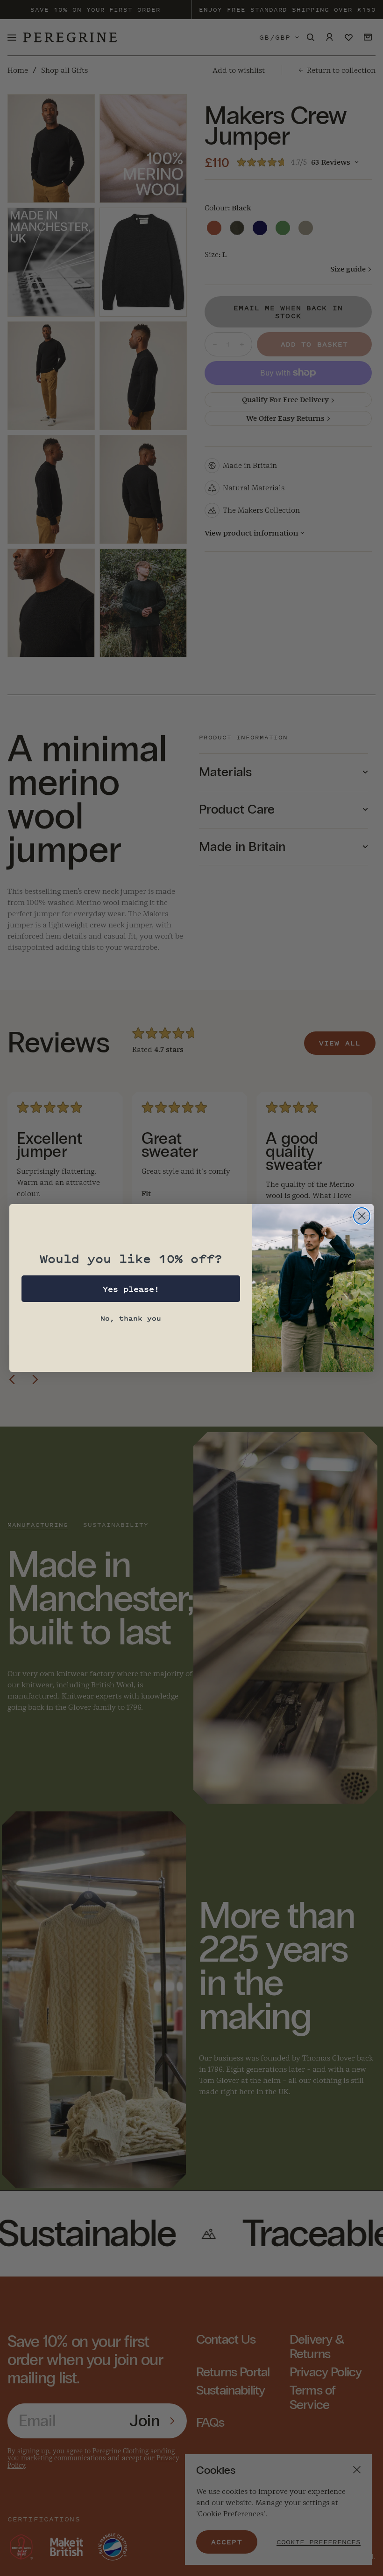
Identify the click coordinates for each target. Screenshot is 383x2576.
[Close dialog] (362, 1216)
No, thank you (131, 1318)
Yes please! (131, 1289)
